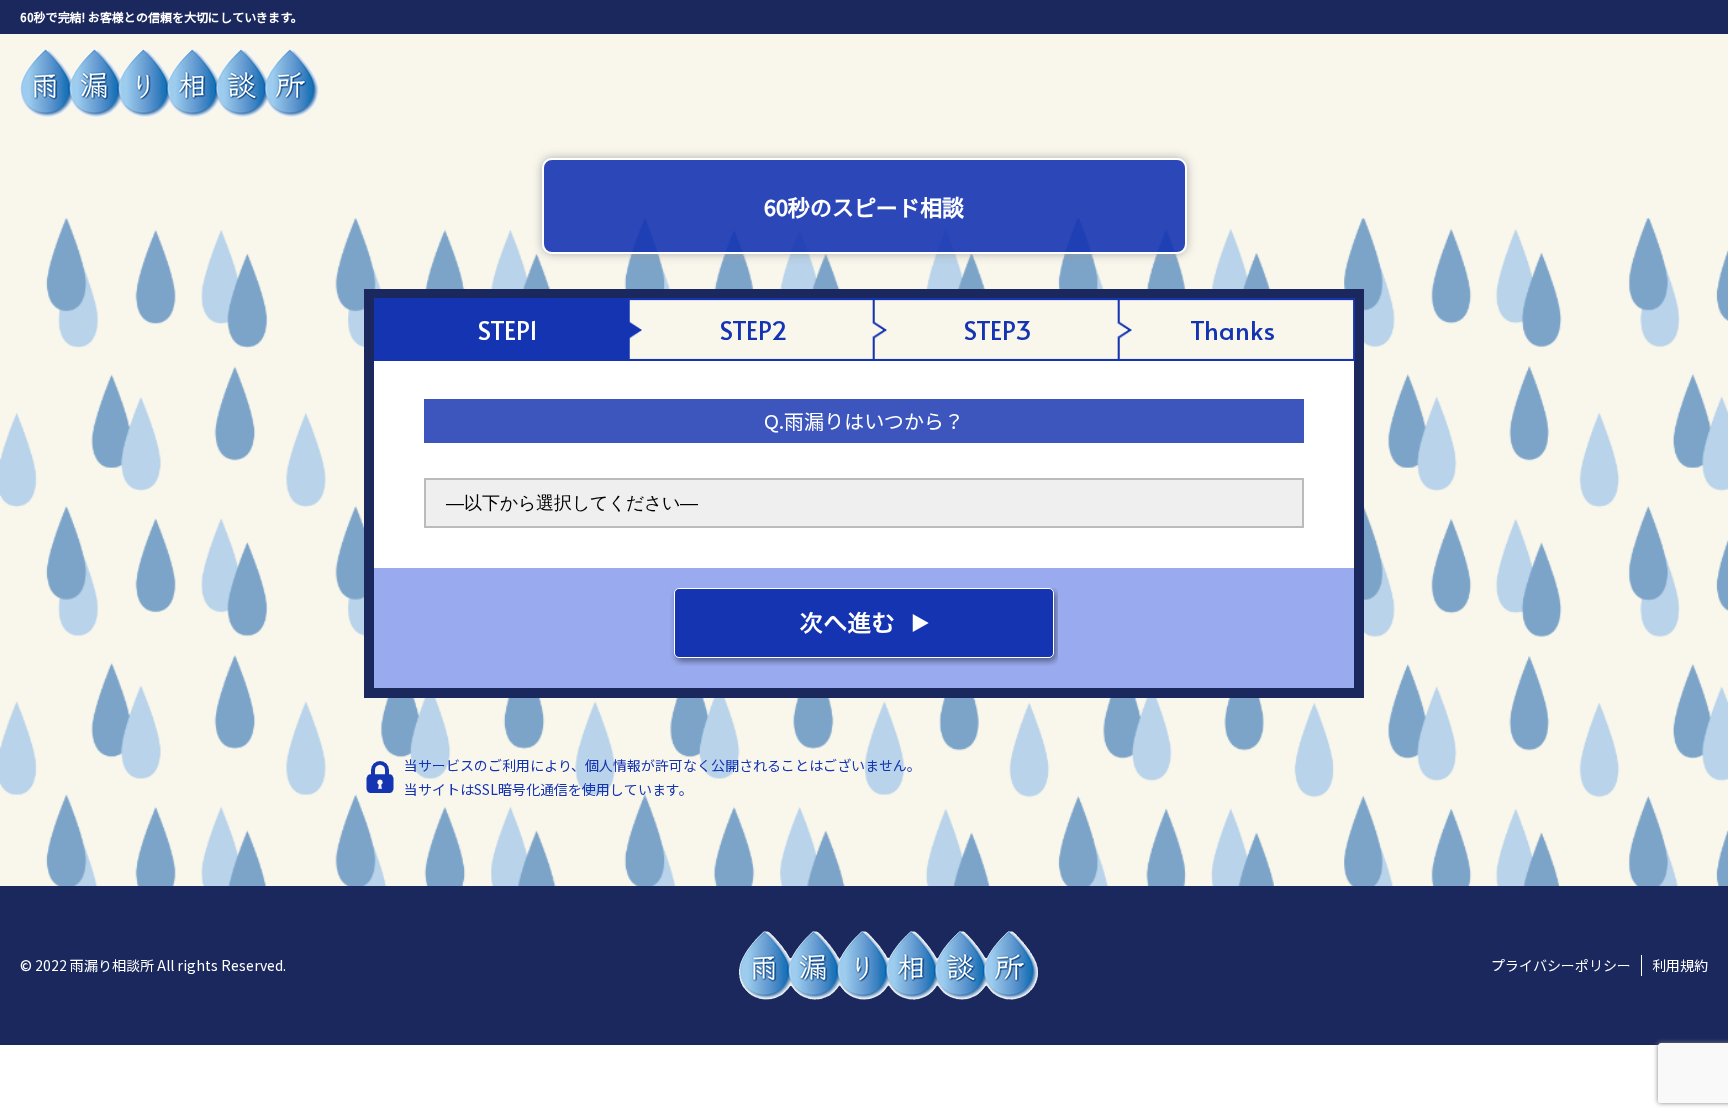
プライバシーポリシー (1561, 965)
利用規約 (1680, 965)
